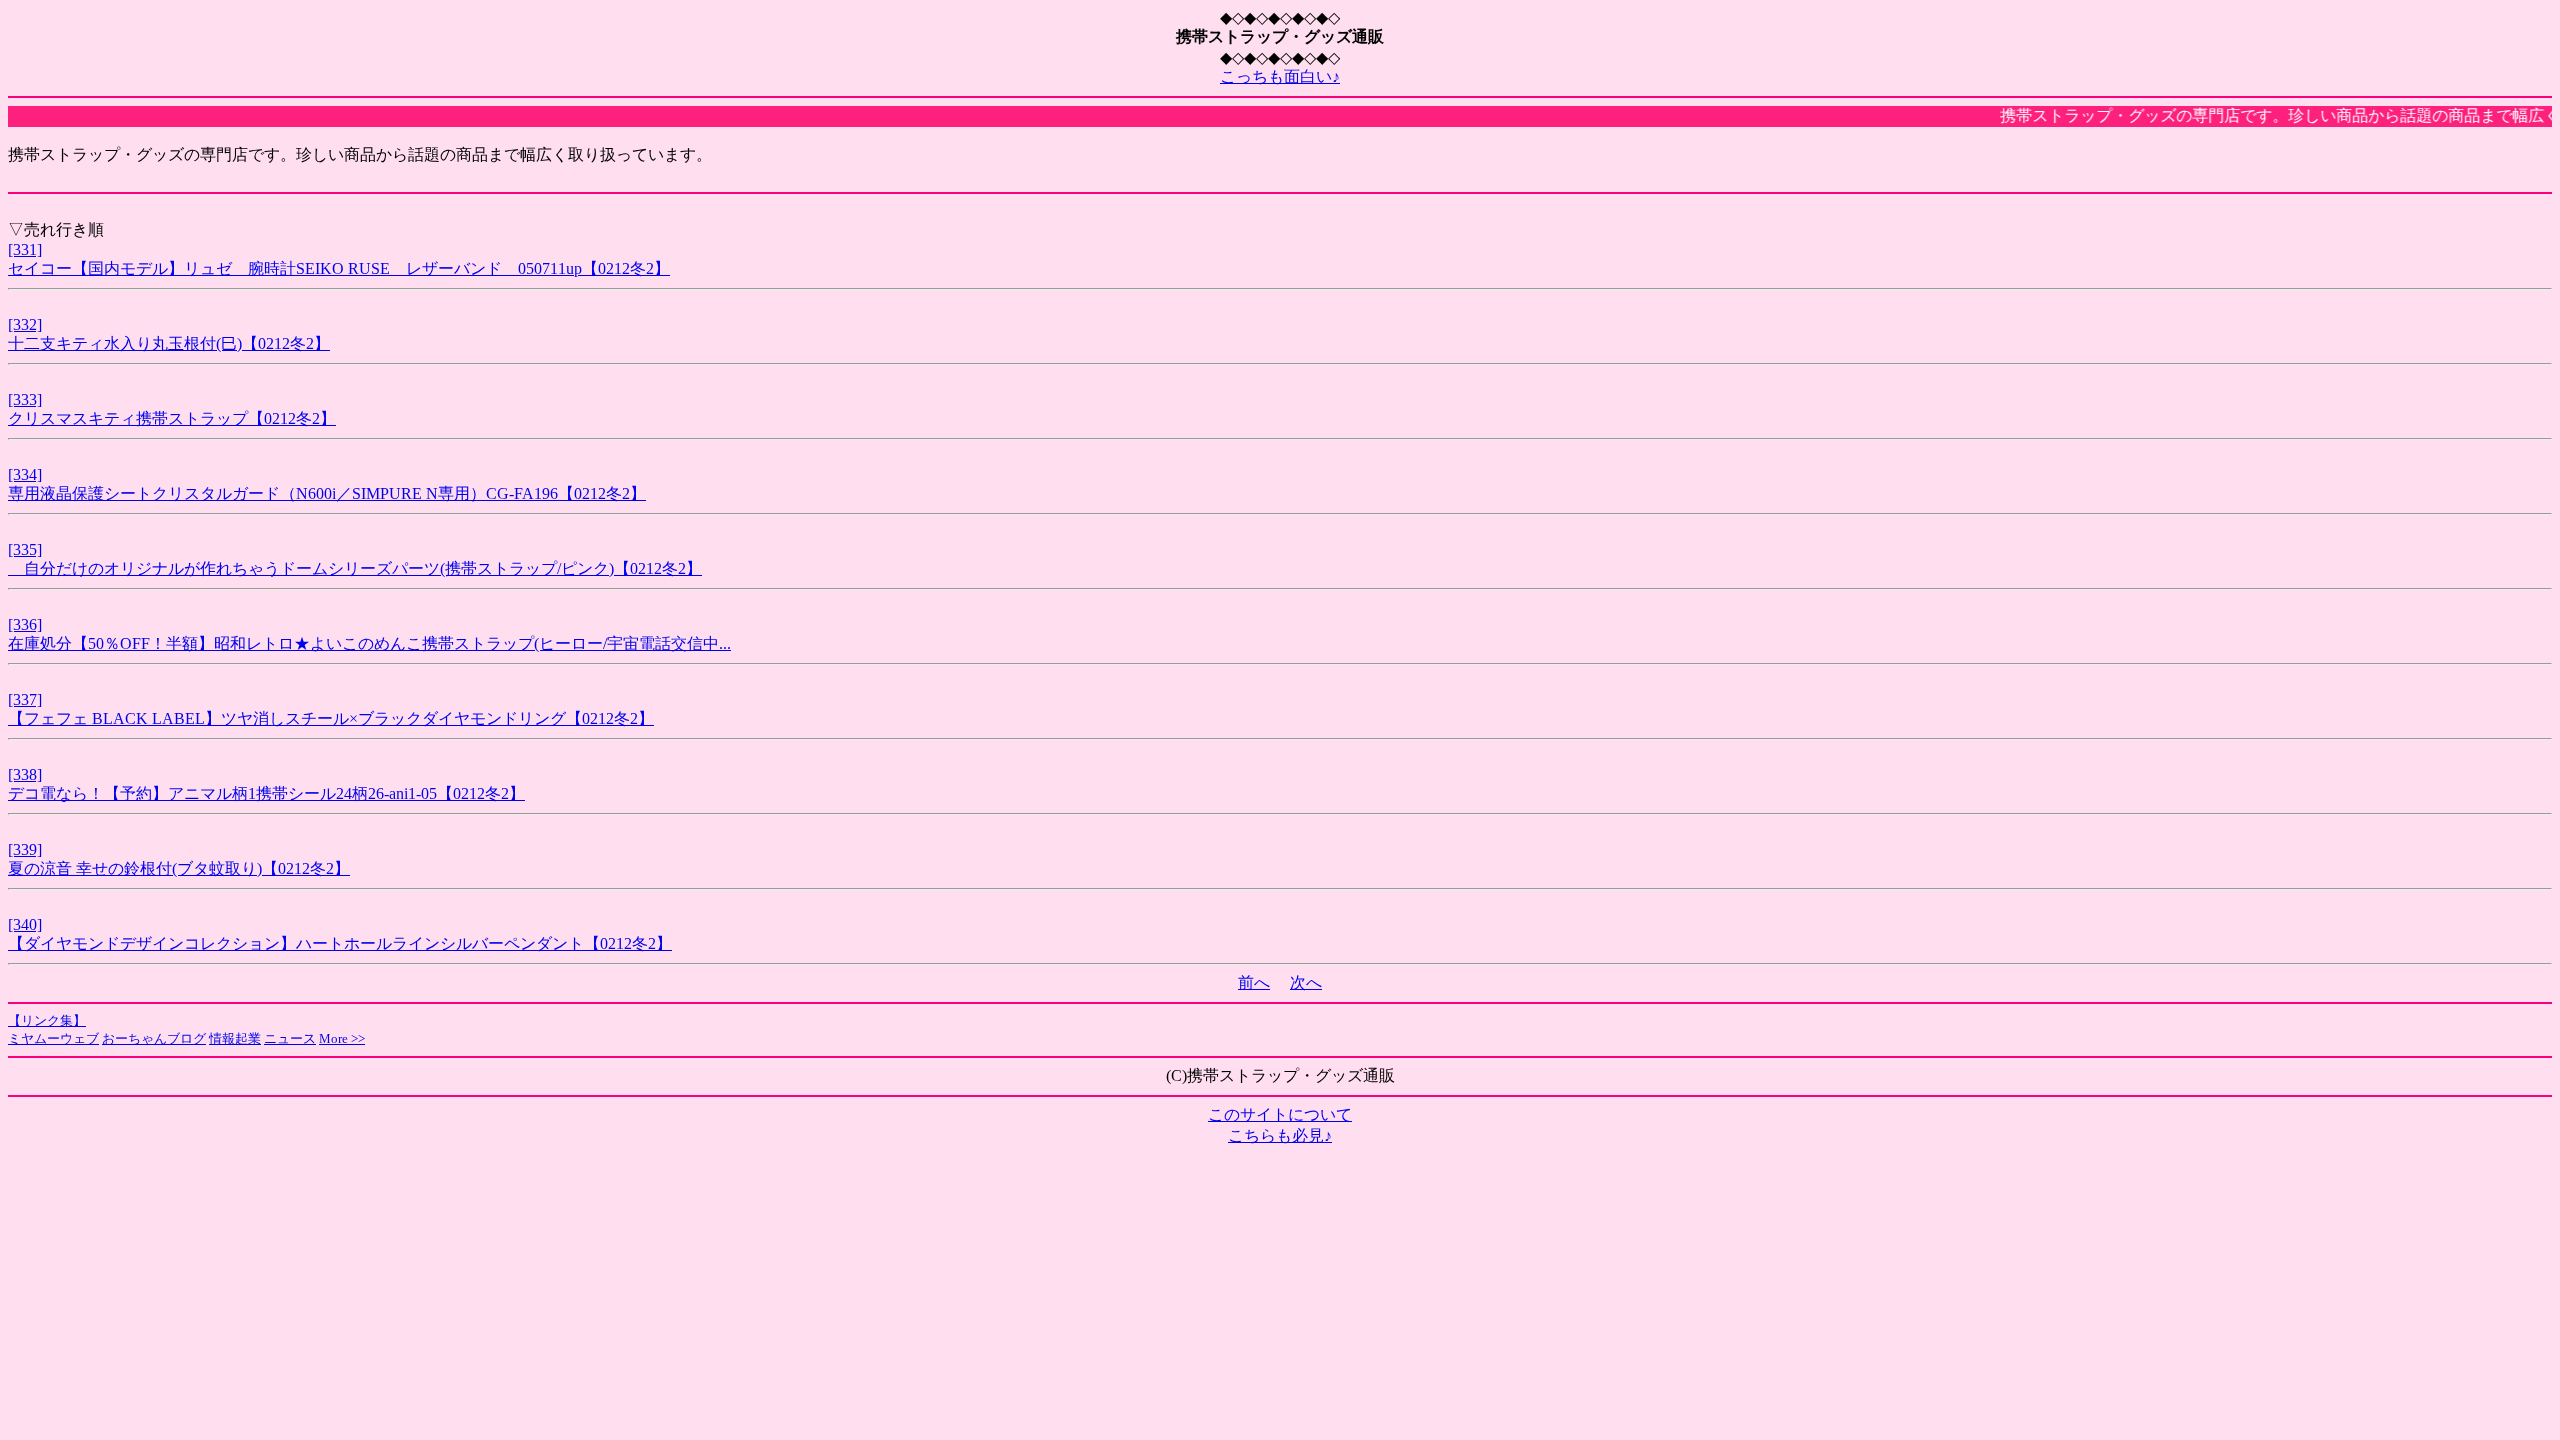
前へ (1254, 982)
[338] (25, 774)
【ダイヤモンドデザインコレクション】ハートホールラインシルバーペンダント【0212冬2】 (340, 943)
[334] (25, 474)
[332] (25, 324)
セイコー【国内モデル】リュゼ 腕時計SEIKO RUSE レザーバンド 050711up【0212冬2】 (339, 268)
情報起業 (235, 1038)
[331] (25, 249)
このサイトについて (1280, 1114)
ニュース (290, 1038)
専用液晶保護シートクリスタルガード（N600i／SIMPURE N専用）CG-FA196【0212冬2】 (327, 493)
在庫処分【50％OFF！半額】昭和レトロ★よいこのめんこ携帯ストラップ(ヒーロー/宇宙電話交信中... (369, 643)
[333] (25, 399)
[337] (25, 699)
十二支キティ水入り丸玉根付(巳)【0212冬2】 (169, 343)
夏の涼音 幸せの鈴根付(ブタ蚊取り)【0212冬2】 (179, 868)
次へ (1306, 982)
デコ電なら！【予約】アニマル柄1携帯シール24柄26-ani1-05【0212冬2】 (266, 793)
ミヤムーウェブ (53, 1038)
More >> (342, 1038)
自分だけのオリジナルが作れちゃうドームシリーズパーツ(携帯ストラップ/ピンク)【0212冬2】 (355, 568)
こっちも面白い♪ (1280, 76)
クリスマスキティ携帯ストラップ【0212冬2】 (172, 418)
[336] (25, 624)
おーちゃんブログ (154, 1038)
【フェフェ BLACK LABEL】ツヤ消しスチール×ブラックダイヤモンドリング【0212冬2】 (331, 718)
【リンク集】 (47, 1020)
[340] (25, 924)
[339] (25, 849)
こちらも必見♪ (1280, 1135)
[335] (25, 549)
